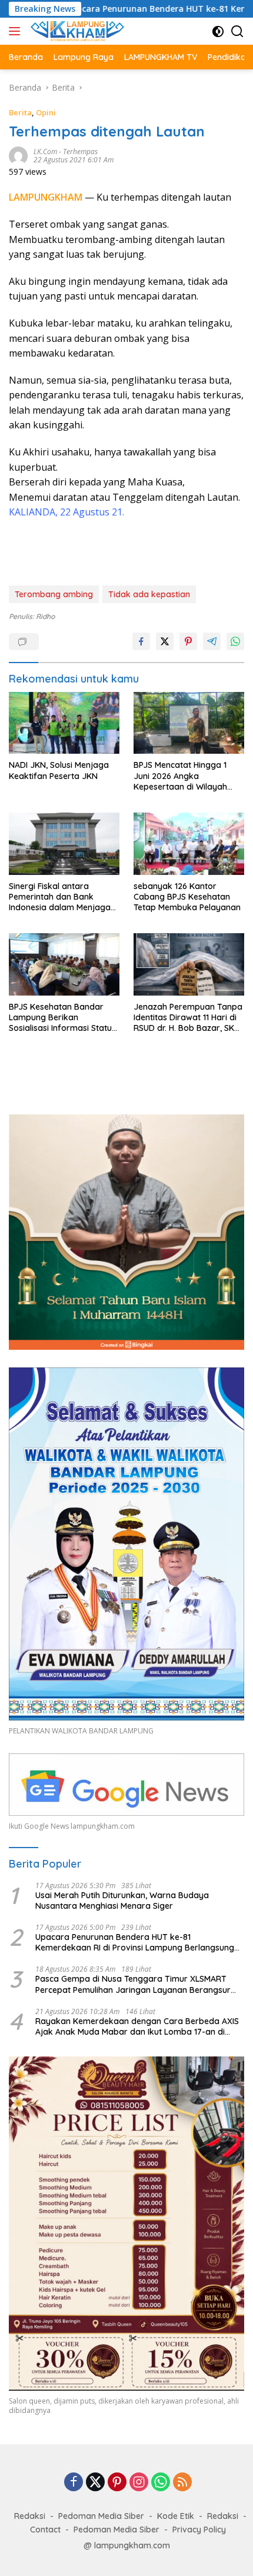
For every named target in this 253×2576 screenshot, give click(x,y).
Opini (46, 112)
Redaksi (30, 2516)
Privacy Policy (199, 2530)
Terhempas (80, 152)
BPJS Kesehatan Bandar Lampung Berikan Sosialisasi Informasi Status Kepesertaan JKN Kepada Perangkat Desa (62, 1018)
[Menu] (17, 31)
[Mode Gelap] (218, 31)
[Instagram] (139, 2483)
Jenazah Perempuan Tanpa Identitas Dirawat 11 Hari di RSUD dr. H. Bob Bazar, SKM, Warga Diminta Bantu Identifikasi (188, 1018)
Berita (20, 112)
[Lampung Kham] (76, 31)
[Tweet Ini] (165, 641)
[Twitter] (95, 2483)
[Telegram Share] (212, 641)
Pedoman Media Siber (101, 2516)
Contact (45, 2530)
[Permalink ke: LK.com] (18, 155)
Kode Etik (176, 2516)
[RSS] (182, 2483)
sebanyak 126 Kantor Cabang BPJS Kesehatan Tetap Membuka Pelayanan (187, 897)
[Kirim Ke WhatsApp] (235, 641)
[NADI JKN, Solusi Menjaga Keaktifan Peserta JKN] (64, 723)
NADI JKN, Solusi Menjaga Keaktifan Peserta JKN (59, 770)
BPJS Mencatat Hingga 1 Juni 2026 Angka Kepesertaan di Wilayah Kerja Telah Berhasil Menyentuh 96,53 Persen (181, 776)
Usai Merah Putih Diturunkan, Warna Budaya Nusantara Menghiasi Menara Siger (122, 1901)
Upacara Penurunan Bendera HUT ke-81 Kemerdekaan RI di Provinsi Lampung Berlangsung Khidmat (135, 1942)
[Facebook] (74, 2483)
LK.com (45, 152)
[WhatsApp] (161, 2483)
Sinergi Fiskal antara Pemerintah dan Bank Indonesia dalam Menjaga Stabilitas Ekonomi (60, 897)
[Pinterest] (117, 2483)
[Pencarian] (237, 31)
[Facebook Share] (141, 641)
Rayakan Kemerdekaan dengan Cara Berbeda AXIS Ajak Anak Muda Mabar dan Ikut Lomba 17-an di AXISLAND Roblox (137, 2026)
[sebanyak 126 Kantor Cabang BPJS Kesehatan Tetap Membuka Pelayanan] (189, 844)
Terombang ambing (54, 594)
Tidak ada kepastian (149, 594)
